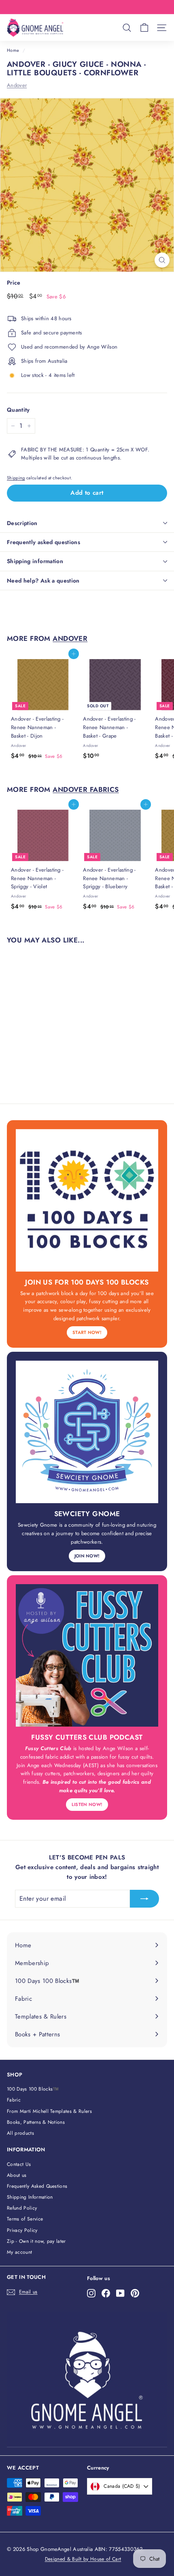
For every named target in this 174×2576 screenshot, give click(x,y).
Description (22, 523)
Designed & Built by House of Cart (83, 2559)
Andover (17, 85)
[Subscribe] (144, 1899)
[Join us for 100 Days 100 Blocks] (87, 1200)
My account (19, 2252)
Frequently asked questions (43, 542)
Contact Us (19, 2164)
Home (13, 50)
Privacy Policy (22, 2230)
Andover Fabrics (86, 789)
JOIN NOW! (87, 1556)
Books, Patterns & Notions (36, 2122)
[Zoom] (162, 260)
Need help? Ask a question (43, 581)
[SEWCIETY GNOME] (87, 1432)
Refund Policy (22, 2208)
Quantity (18, 410)
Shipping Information (30, 2197)
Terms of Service (25, 2219)
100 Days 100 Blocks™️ (33, 2089)
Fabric (14, 2100)
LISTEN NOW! (87, 1804)
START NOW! (87, 1332)
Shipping (16, 478)
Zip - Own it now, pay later (36, 2241)
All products (20, 2133)
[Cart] (144, 28)
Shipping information (35, 561)
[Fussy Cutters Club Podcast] (87, 1655)
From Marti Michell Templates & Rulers (49, 2111)
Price (14, 283)
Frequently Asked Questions (37, 2186)
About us (17, 2175)
